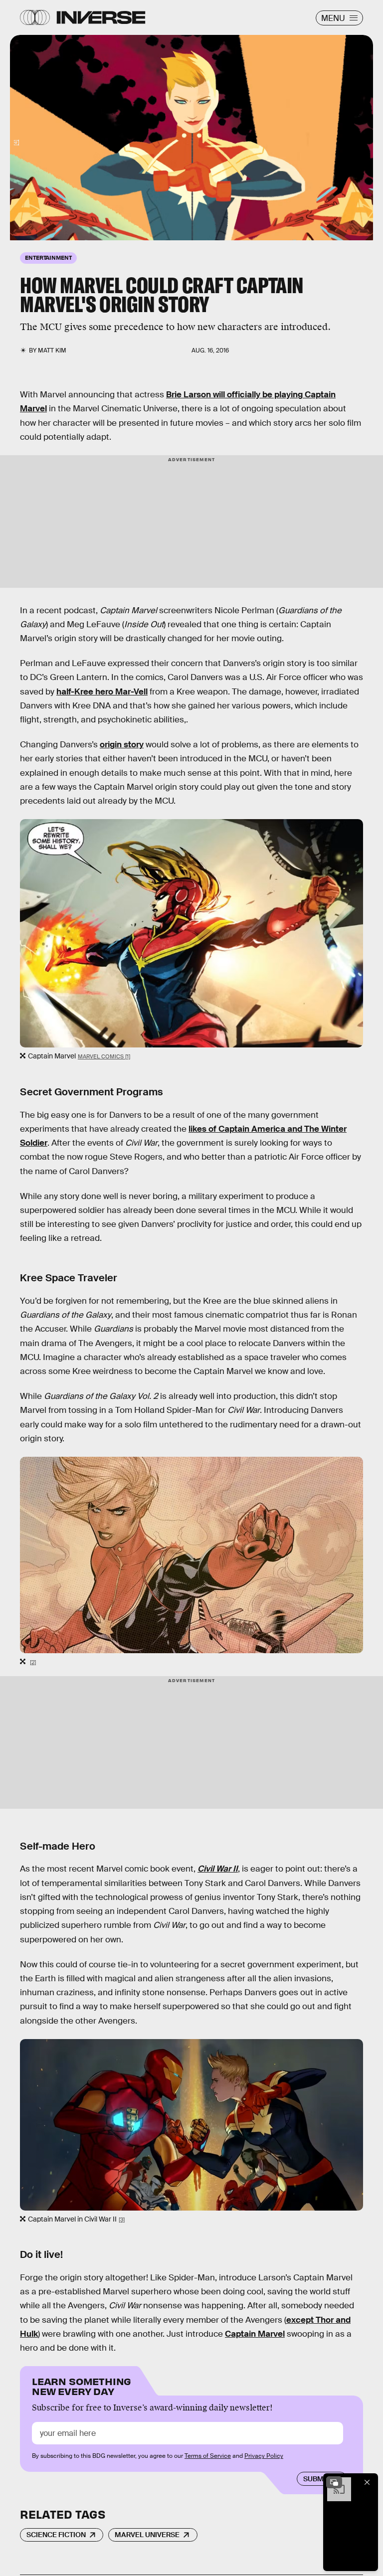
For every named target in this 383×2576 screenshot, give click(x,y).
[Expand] (334, 2482)
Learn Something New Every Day (82, 2385)
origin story (122, 745)
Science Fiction (56, 2535)
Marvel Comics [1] (104, 1056)
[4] (16, 143)
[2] (33, 1662)
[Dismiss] (367, 2482)
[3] (122, 2220)
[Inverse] (101, 17)
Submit (316, 2479)
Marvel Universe (147, 2535)
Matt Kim (52, 350)
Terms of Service (208, 2456)
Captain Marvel (255, 2334)
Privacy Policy (264, 2456)
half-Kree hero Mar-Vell (102, 692)
